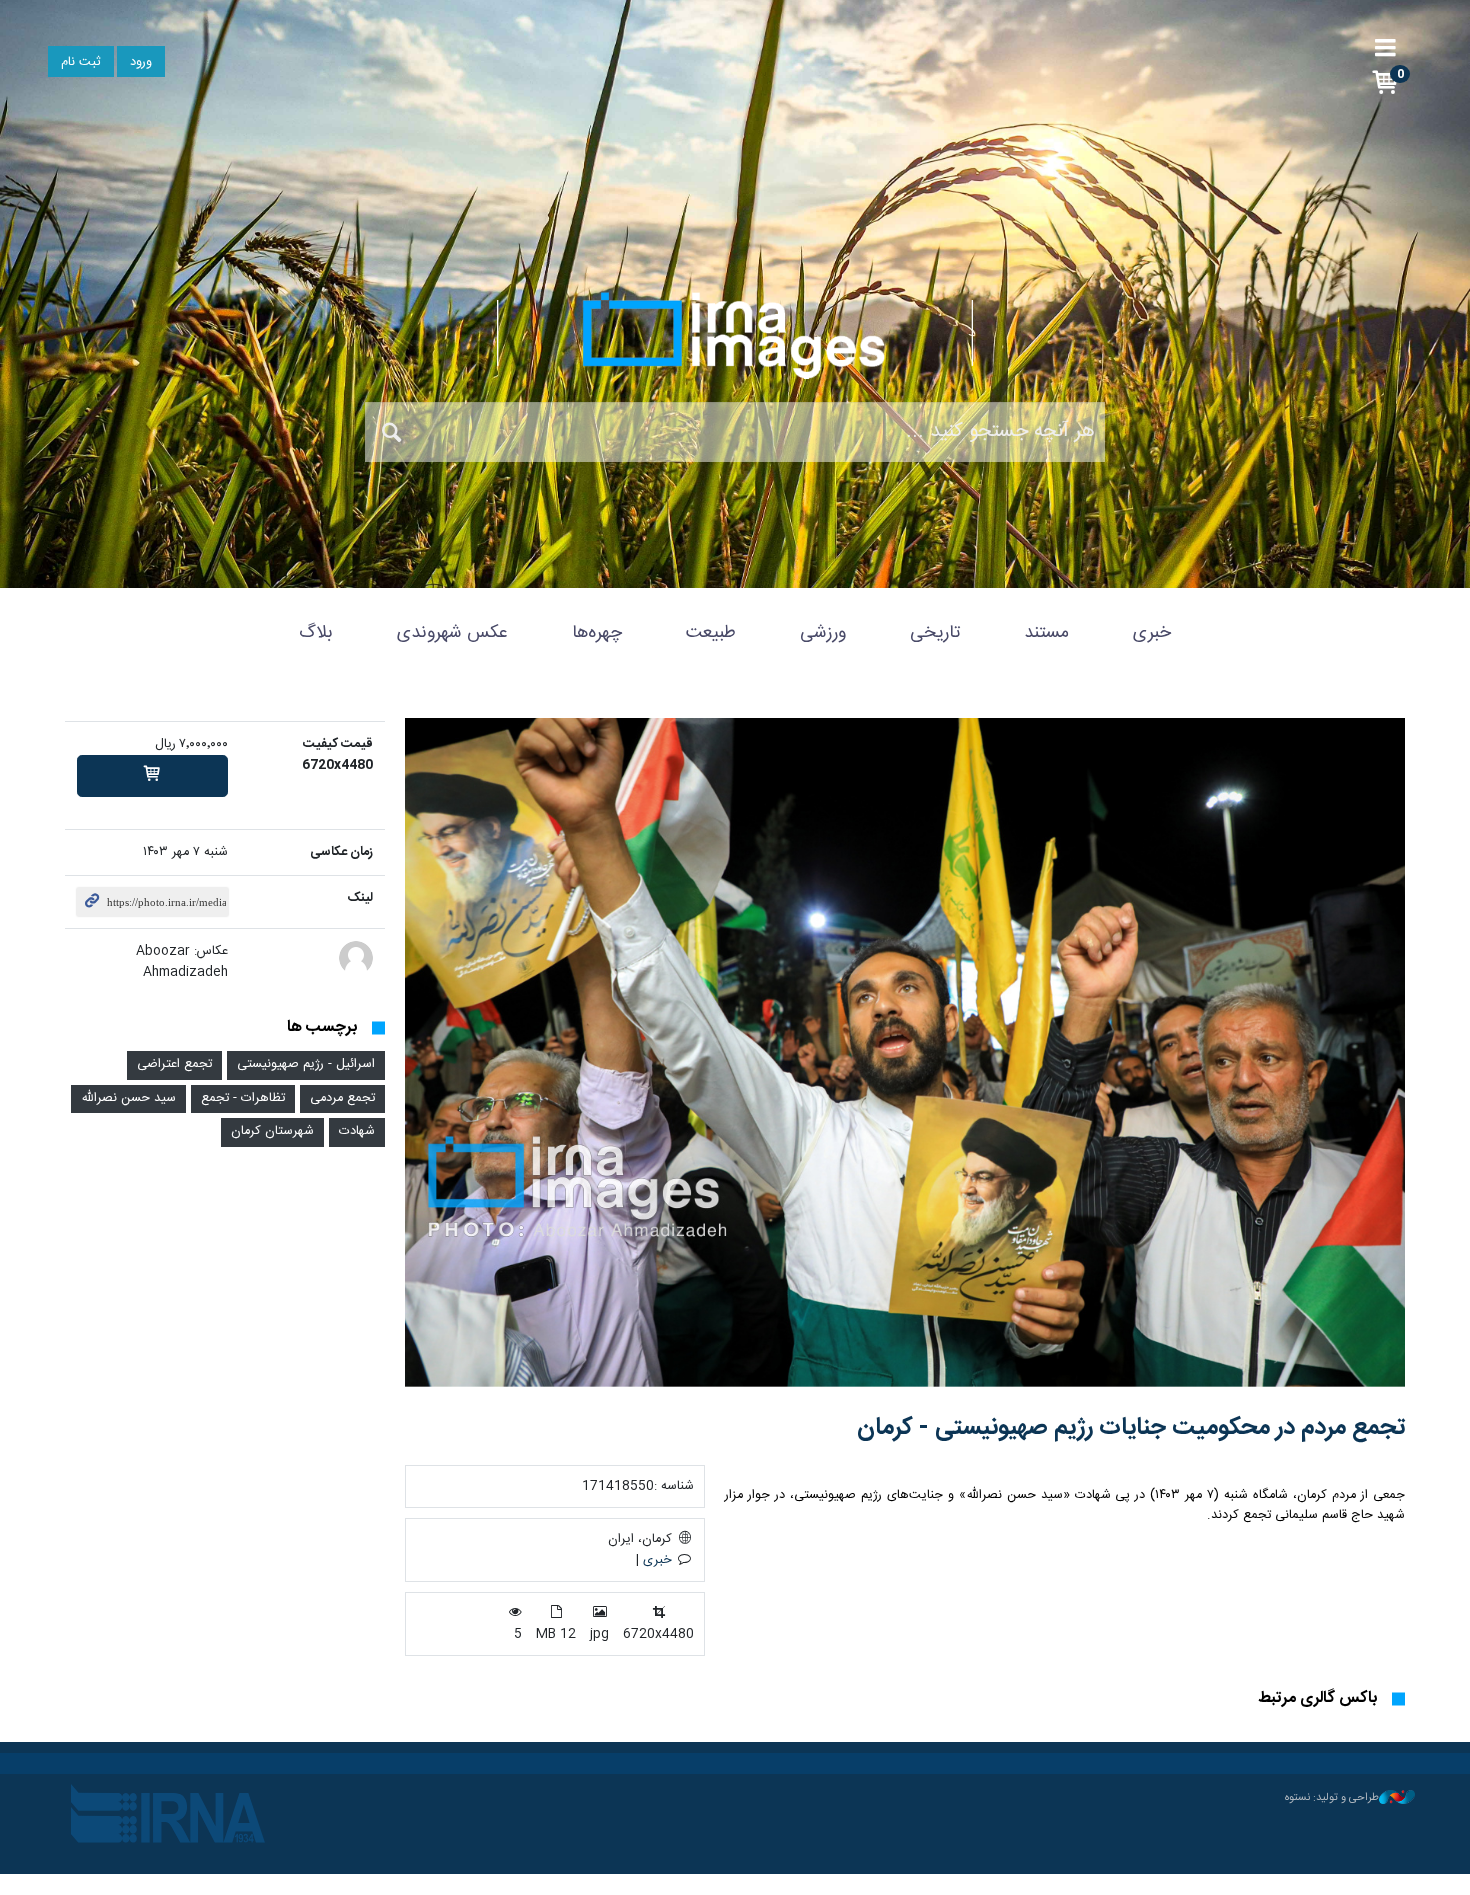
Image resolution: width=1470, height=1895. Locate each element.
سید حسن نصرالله (128, 1098)
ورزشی (823, 633)
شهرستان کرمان (272, 1131)
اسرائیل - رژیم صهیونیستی (306, 1064)
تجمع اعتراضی (174, 1064)
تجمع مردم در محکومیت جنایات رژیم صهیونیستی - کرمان (1131, 1428)
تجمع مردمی (342, 1098)
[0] (152, 776)
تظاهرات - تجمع (243, 1098)
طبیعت (711, 633)
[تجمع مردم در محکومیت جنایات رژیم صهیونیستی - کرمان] (905, 1052)
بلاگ (316, 633)
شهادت (357, 1131)
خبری (1152, 633)
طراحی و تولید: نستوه (1332, 1798)
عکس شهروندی (452, 633)
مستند (1046, 633)
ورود (141, 62)
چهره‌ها (597, 633)
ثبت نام (81, 62)
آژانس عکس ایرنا (735, 335)
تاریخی (935, 633)
